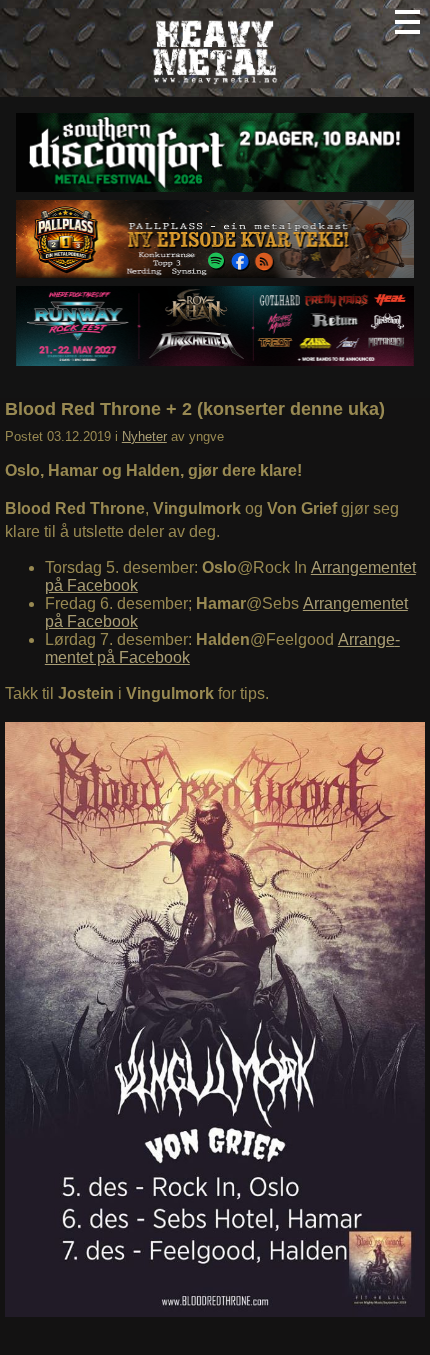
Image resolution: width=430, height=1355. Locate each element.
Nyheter (144, 436)
